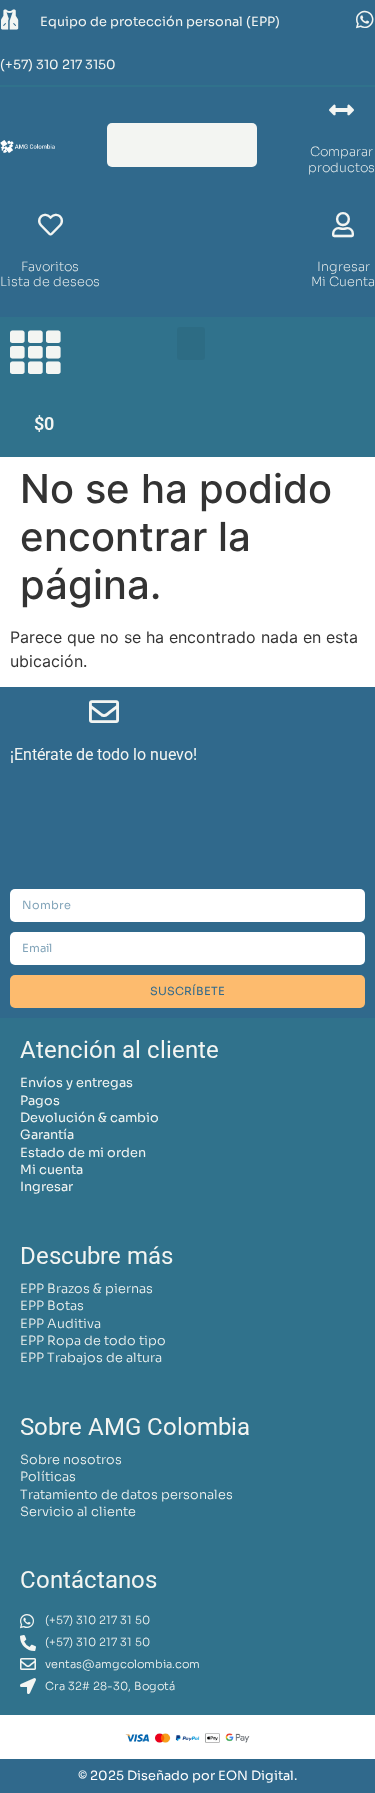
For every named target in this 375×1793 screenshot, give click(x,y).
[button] (191, 343)
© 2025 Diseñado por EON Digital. (187, 1776)
